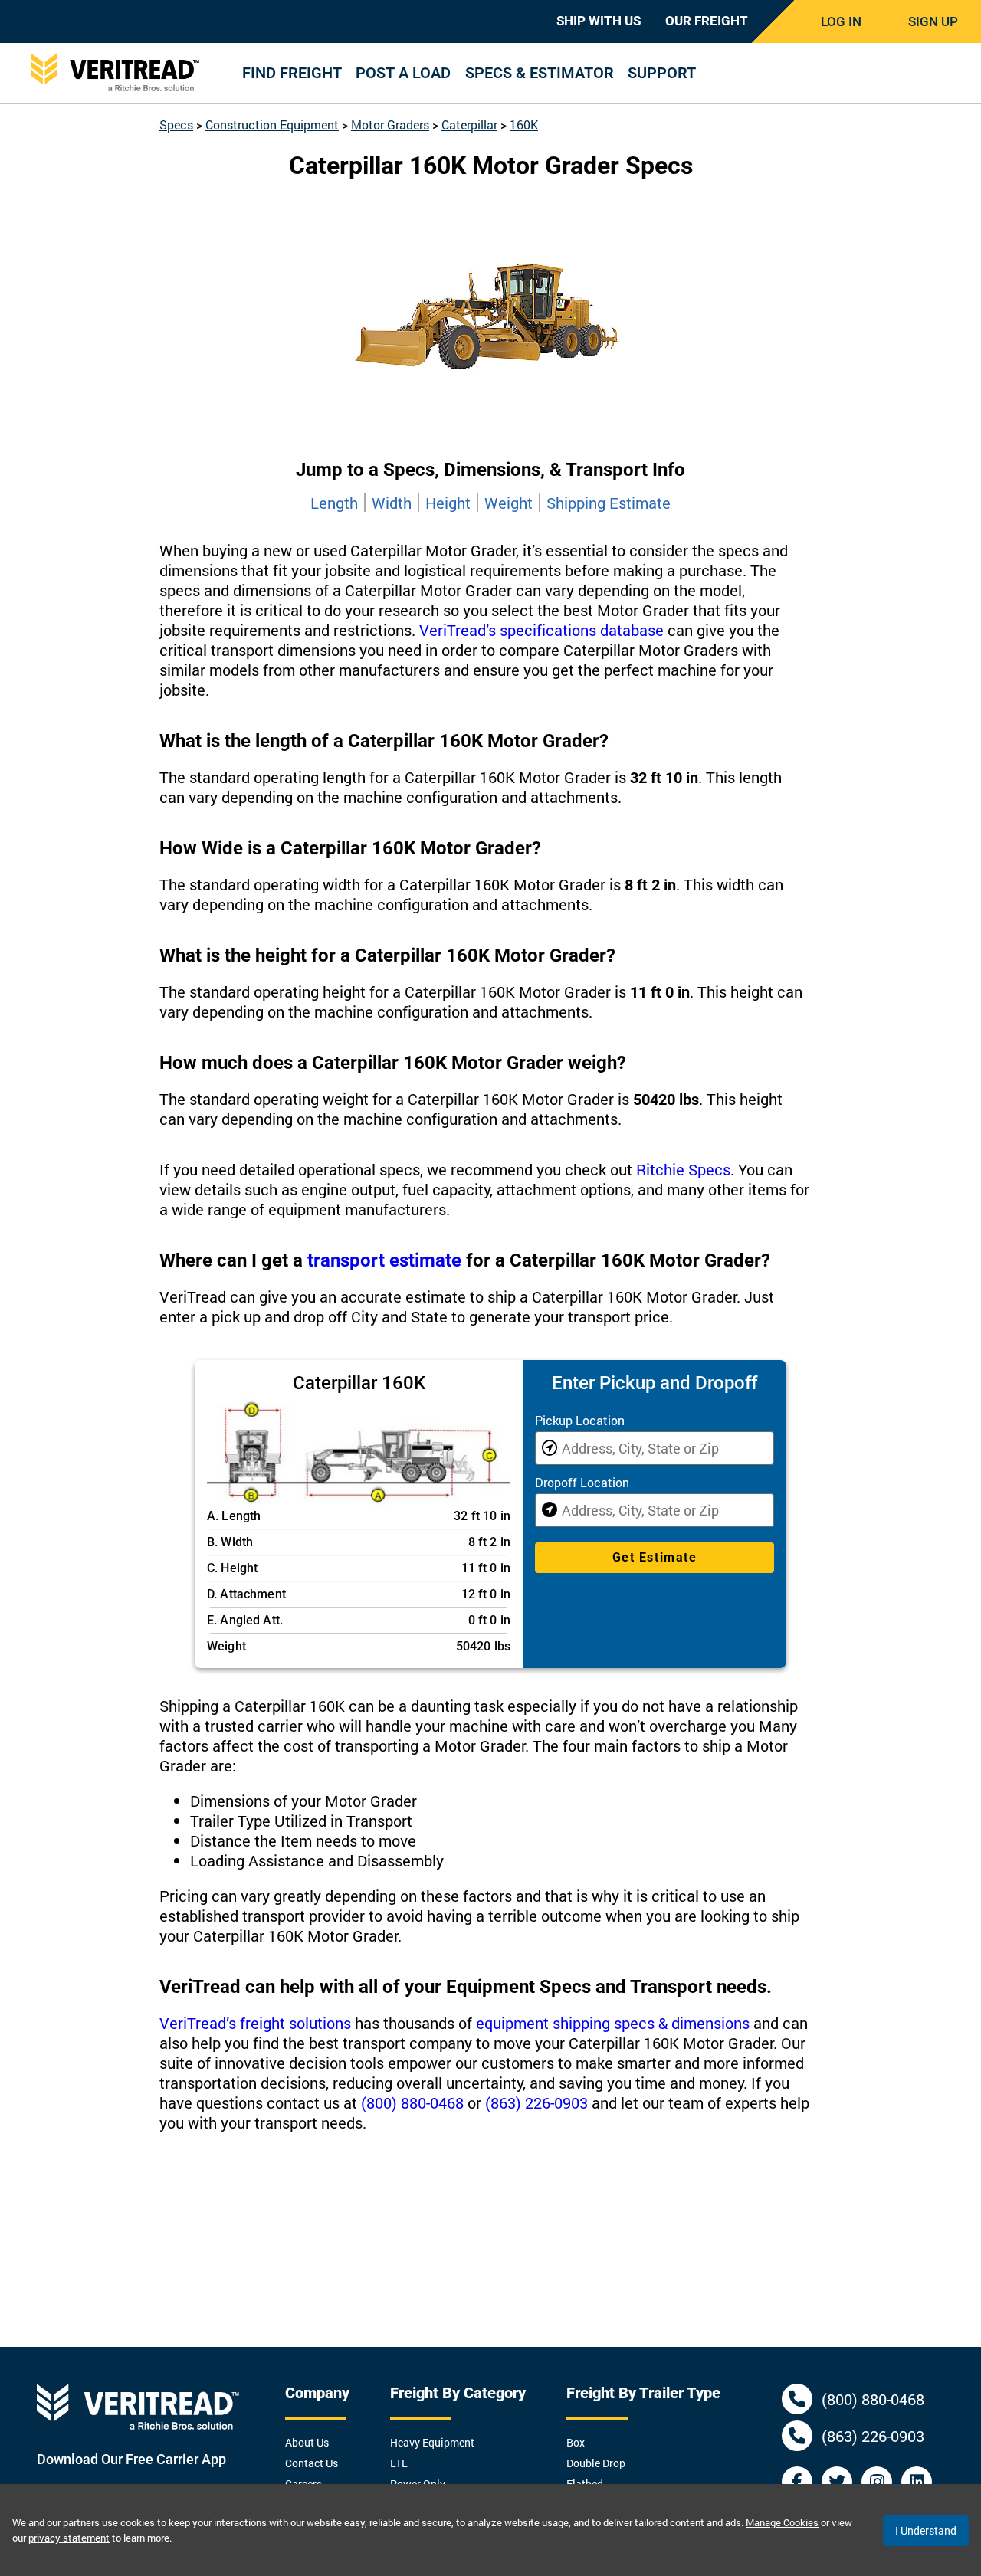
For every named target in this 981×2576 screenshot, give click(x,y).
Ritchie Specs (683, 1169)
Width (392, 503)
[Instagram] (877, 2482)
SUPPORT (662, 73)
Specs (176, 125)
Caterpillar (469, 125)
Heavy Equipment (432, 2442)
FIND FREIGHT (292, 73)
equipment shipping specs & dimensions (613, 2023)
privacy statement (69, 2538)
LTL (399, 2463)
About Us (307, 2442)
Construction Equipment (272, 125)
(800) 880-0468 (412, 2102)
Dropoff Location (582, 1482)
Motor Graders (390, 125)
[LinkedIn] (917, 2482)
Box (576, 2442)
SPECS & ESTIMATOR (540, 73)
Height (448, 503)
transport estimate (384, 1260)
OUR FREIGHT (707, 21)
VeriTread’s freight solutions (255, 2023)
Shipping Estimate (609, 503)
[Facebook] (797, 2482)
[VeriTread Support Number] (797, 2399)
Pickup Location (580, 1420)
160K (524, 125)
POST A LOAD (403, 73)
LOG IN (841, 21)
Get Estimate (655, 1557)
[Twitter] (837, 2482)
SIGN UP (933, 21)
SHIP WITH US (599, 21)
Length (334, 503)
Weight (509, 503)
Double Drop (596, 2463)
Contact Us (312, 2463)
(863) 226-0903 (536, 2102)
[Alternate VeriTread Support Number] (797, 2436)
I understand (926, 2530)
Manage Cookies (782, 2522)
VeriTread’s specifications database (541, 630)
